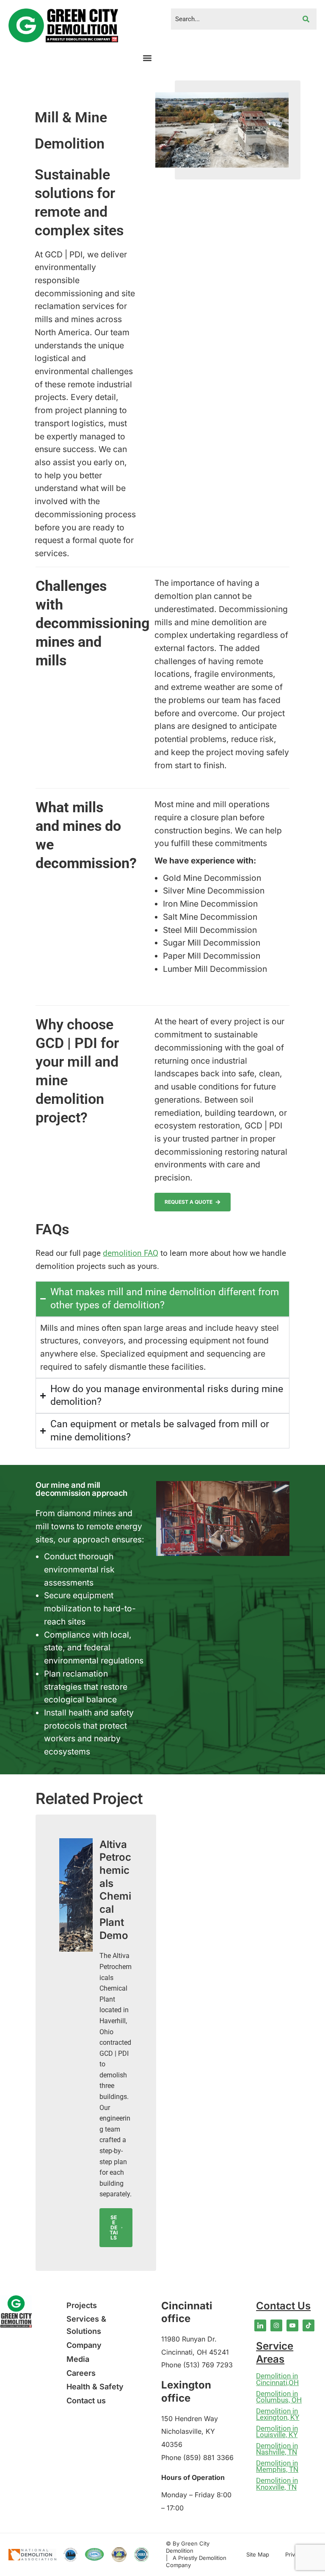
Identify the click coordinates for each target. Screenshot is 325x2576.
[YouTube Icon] (292, 2325)
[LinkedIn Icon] (260, 2325)
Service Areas (275, 2353)
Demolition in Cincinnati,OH (277, 2379)
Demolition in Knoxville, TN (277, 2484)
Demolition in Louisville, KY (277, 2432)
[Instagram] (276, 2325)
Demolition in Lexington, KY (278, 2414)
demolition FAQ (131, 1253)
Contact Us (283, 2306)
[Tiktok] (308, 2325)
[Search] (306, 19)
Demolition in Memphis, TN (277, 2466)
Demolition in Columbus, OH (279, 2397)
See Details (114, 2227)
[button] (147, 58)
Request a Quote (189, 1202)
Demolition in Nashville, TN (277, 2449)
